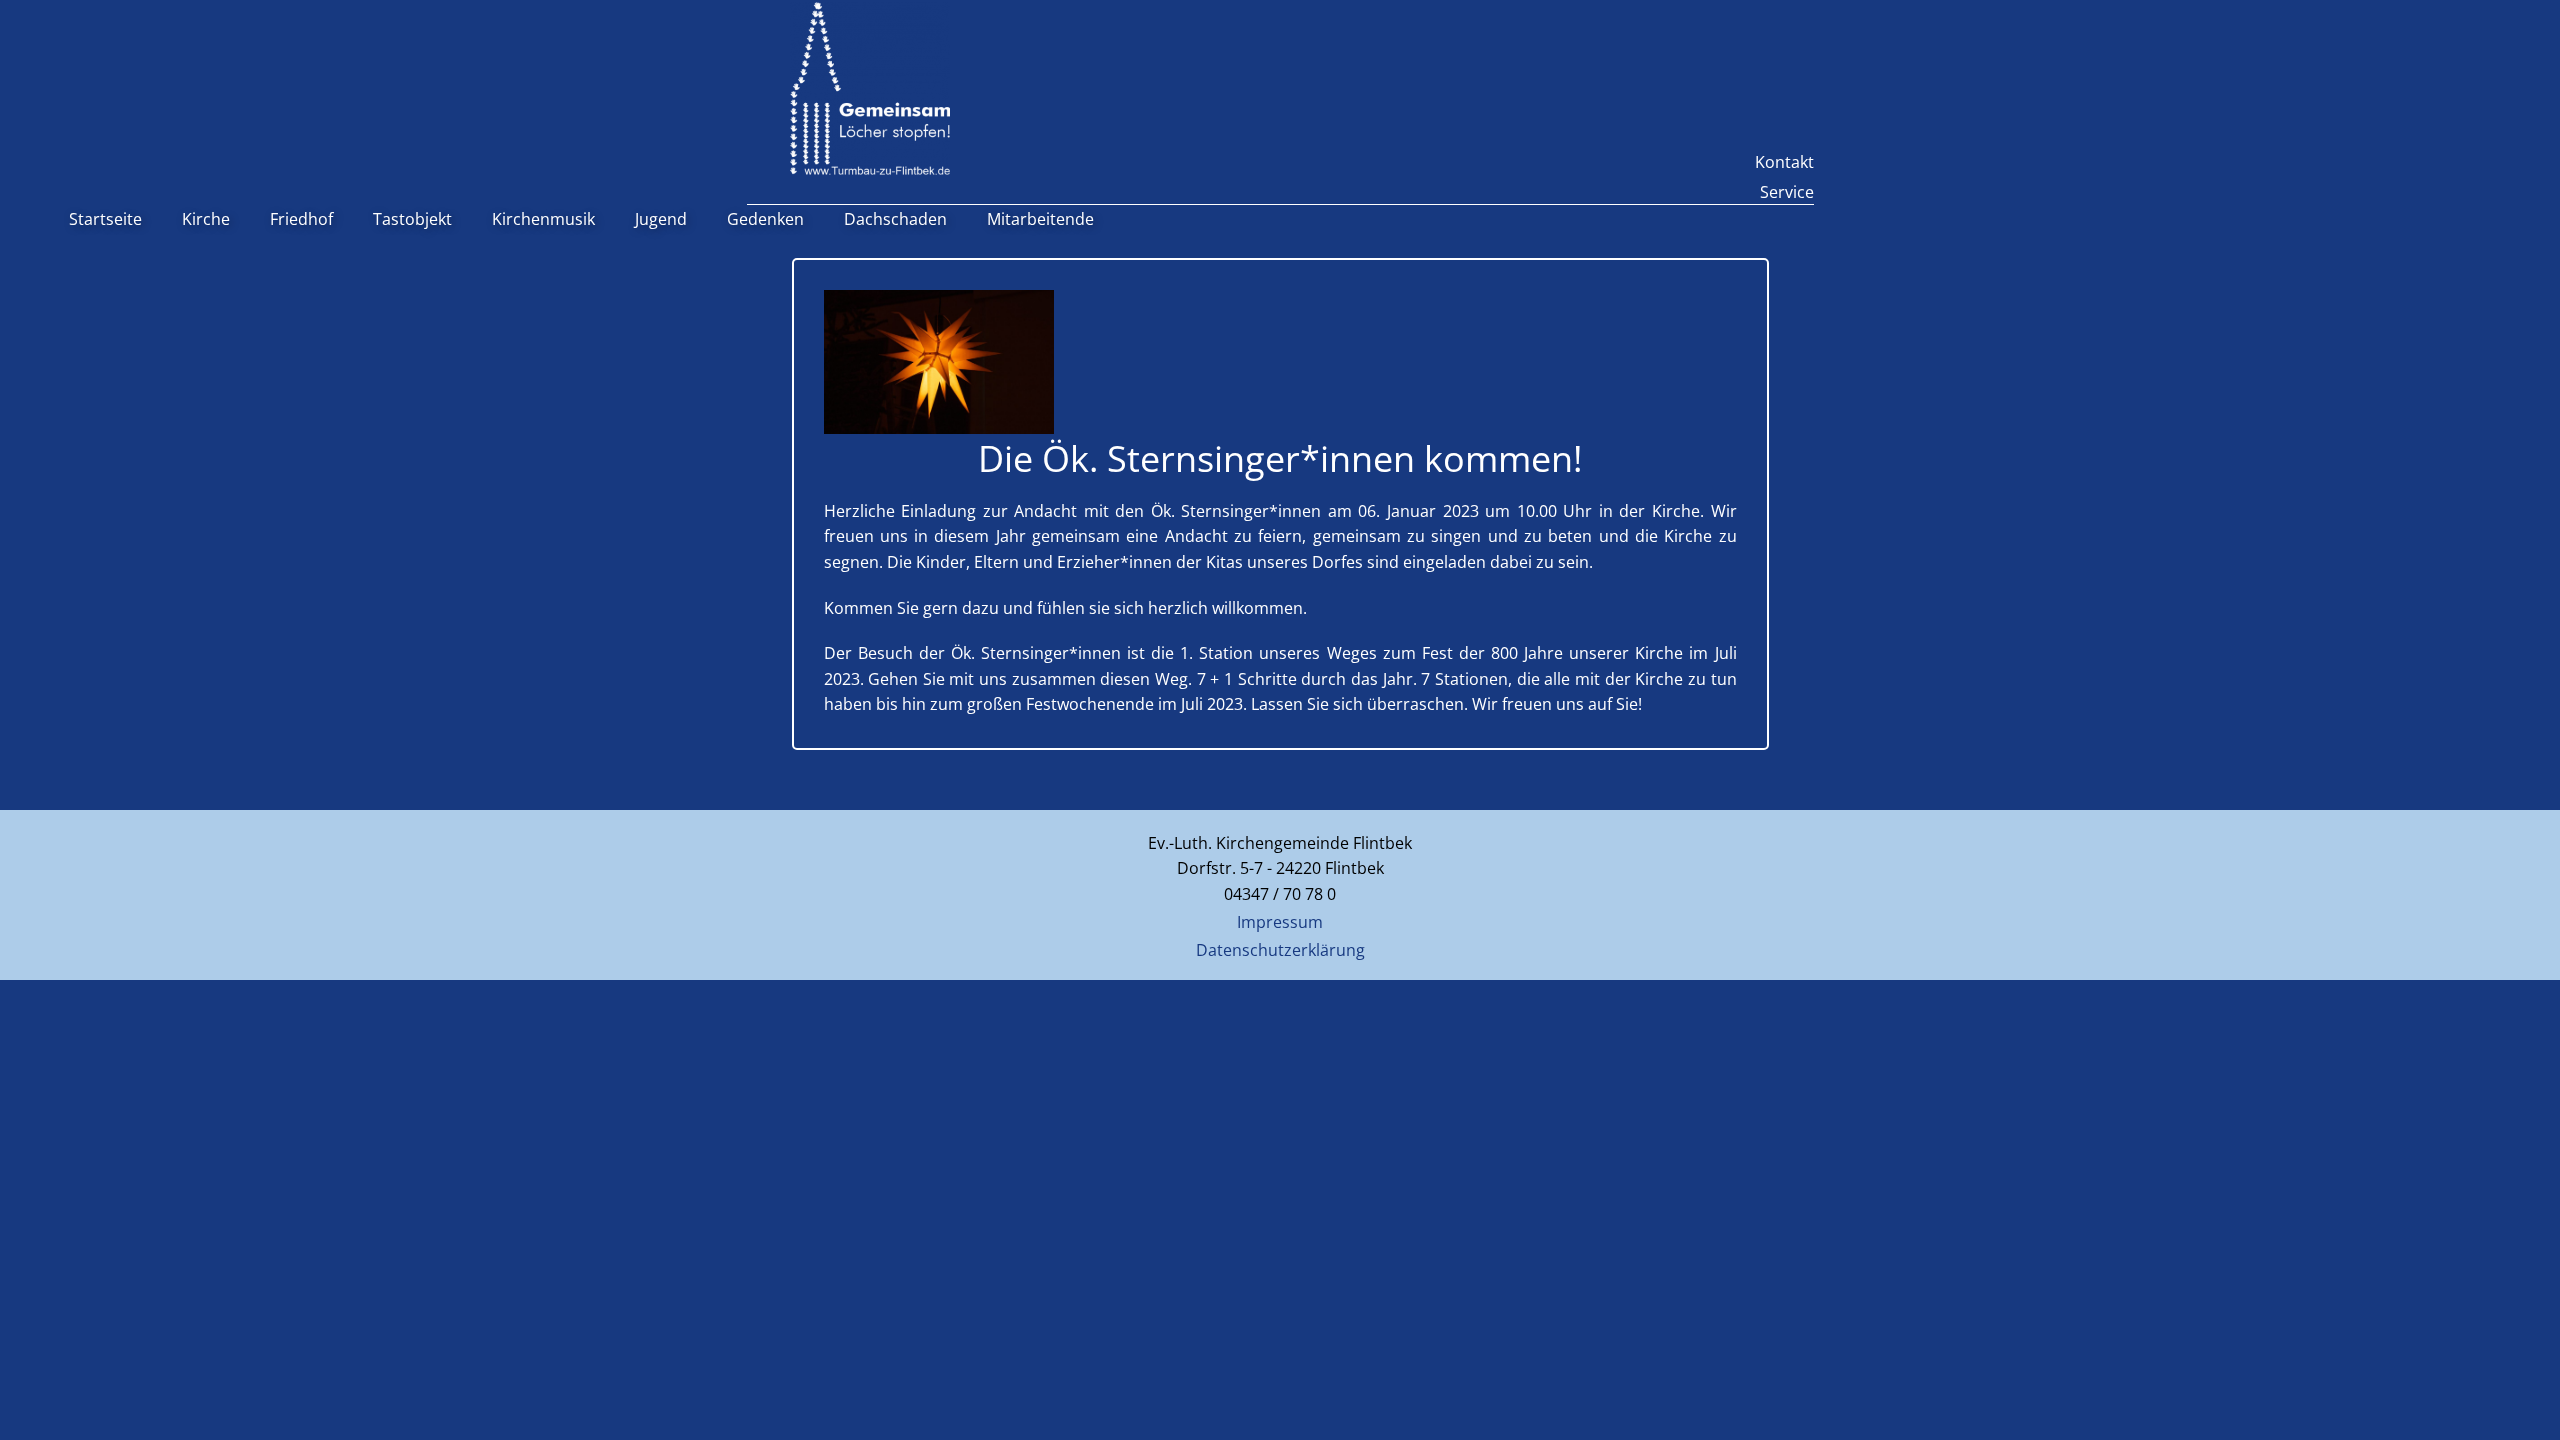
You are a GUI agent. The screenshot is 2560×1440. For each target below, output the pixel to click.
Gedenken (765, 219)
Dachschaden (895, 219)
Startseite (105, 219)
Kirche (206, 219)
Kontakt (1784, 162)
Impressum (1280, 922)
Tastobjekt (412, 219)
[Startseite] (870, 88)
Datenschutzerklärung (1280, 950)
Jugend (661, 219)
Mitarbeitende (1040, 219)
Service (1787, 192)
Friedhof (301, 219)
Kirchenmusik (543, 219)
